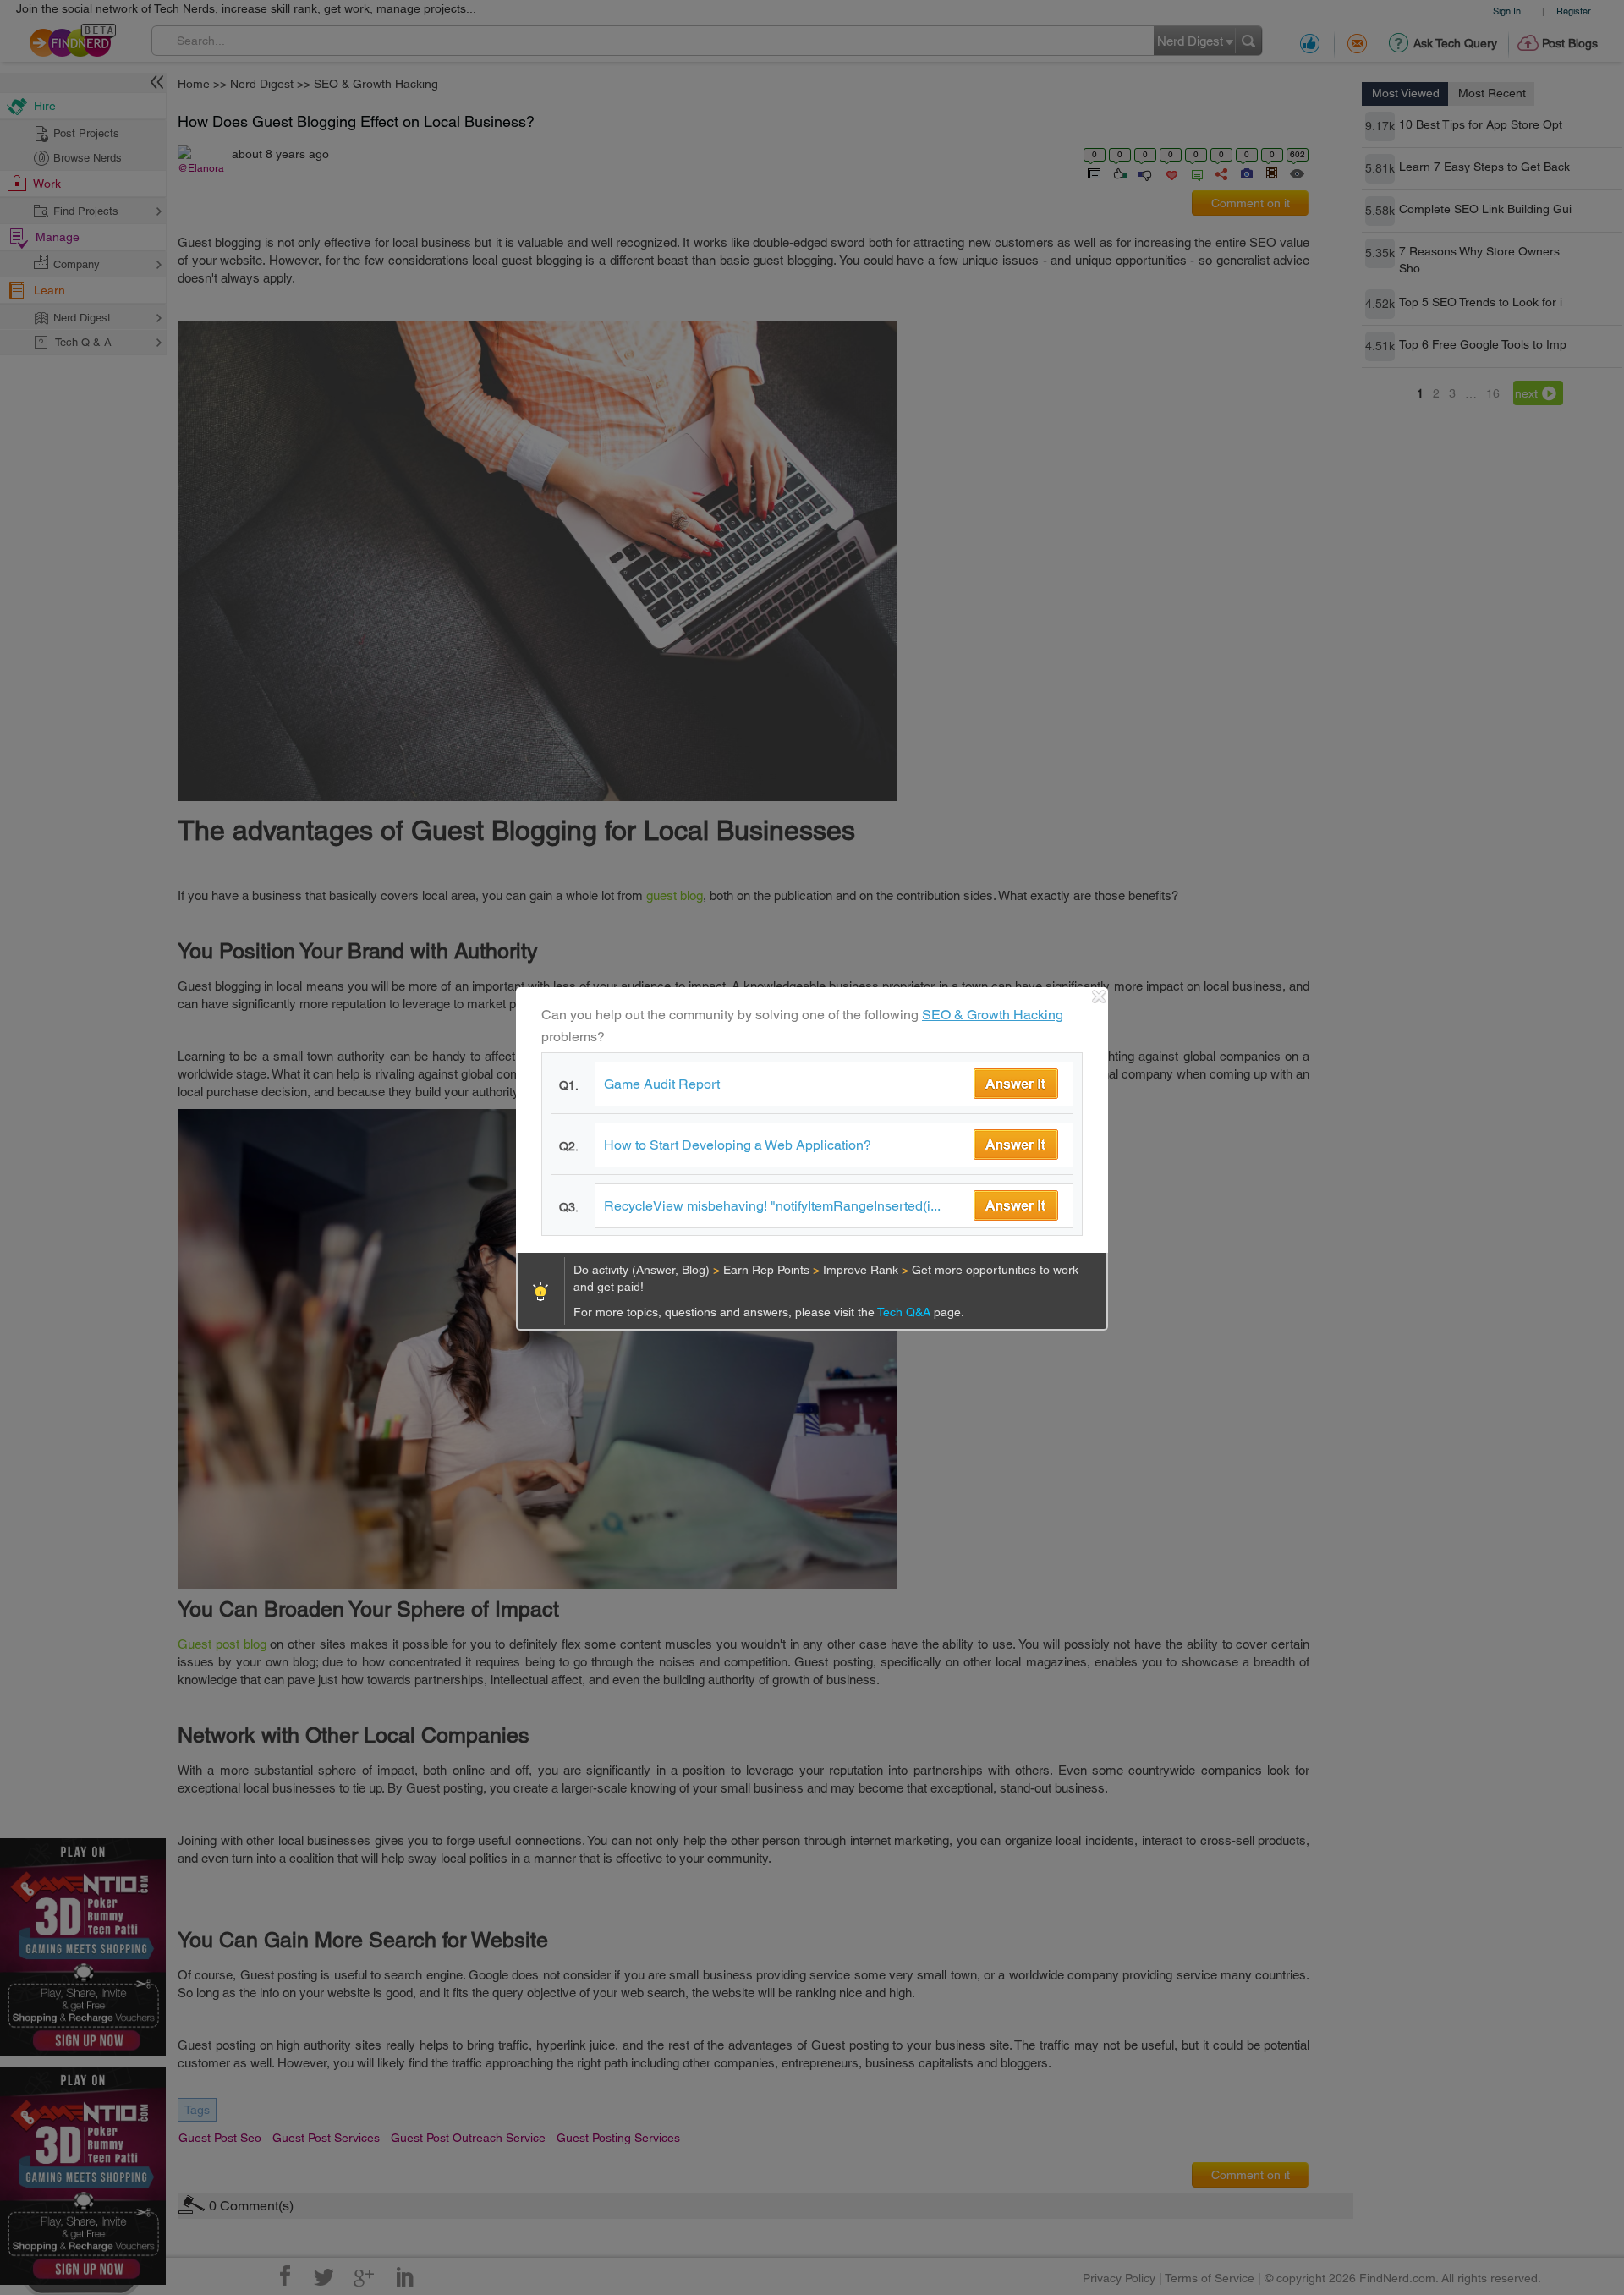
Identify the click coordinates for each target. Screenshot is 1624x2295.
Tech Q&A (905, 1312)
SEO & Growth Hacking (993, 1015)
